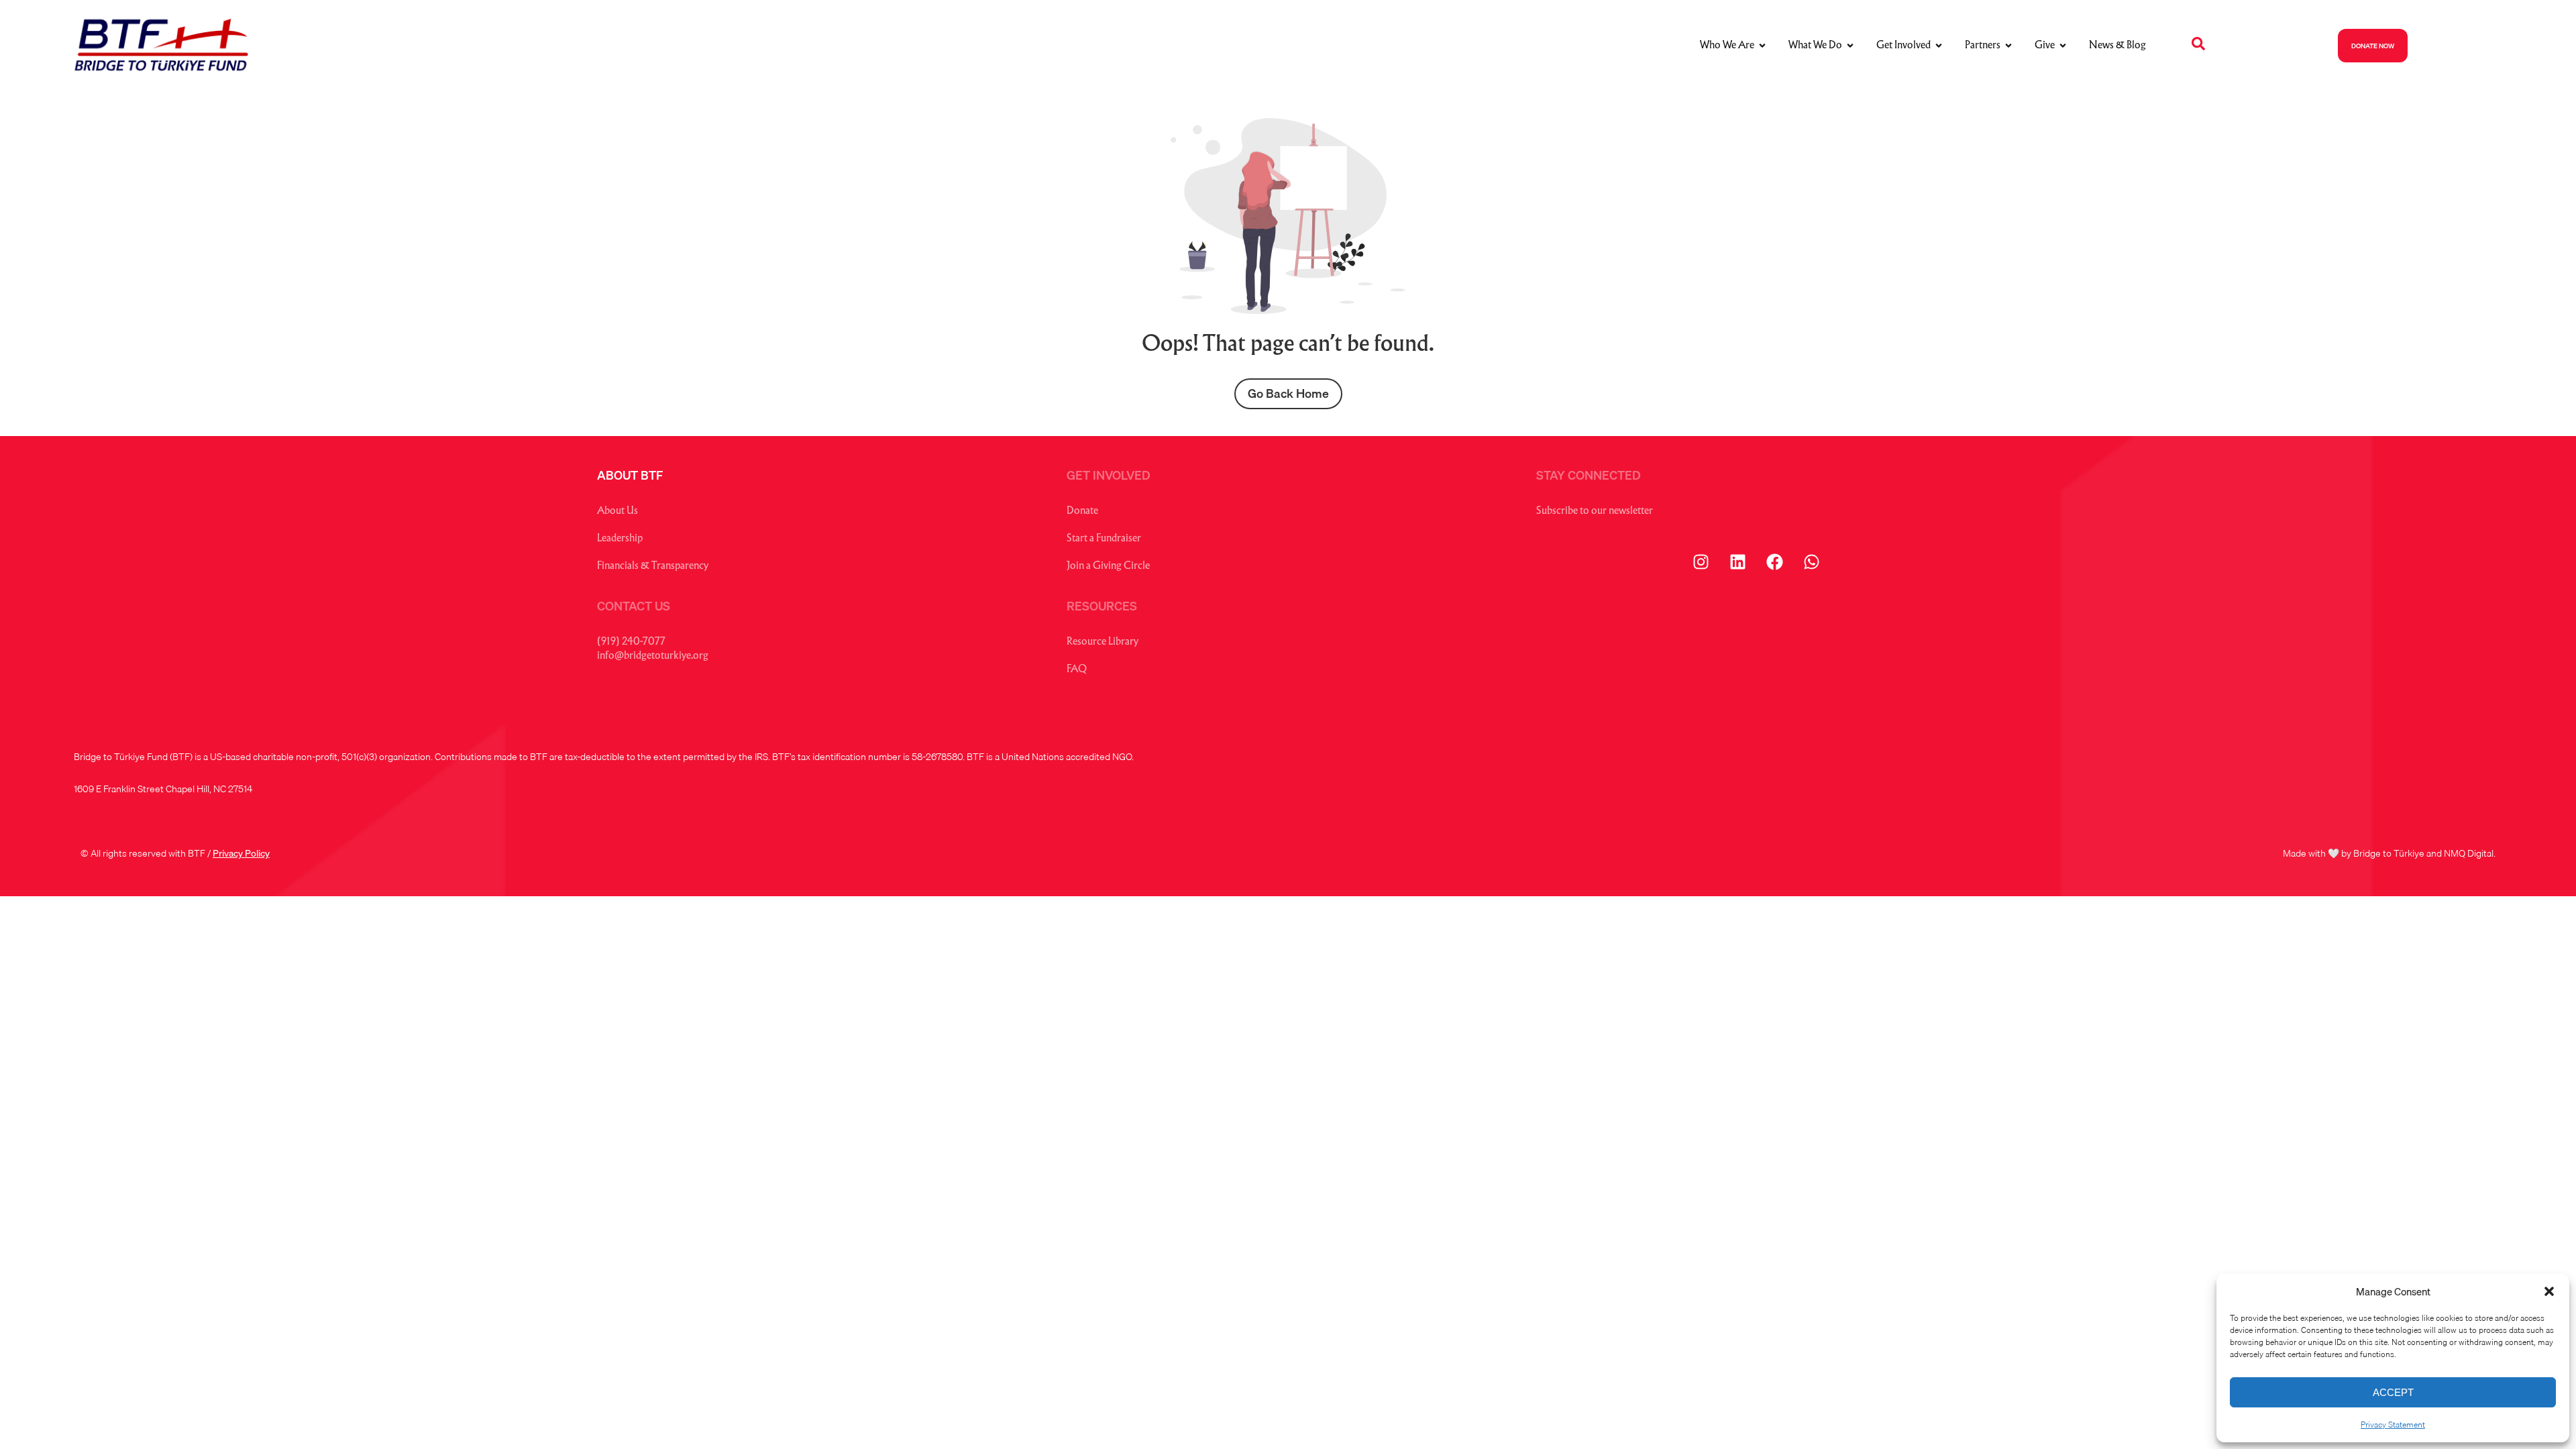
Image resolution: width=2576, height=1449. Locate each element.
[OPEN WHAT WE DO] (1850, 46)
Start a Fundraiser (1104, 539)
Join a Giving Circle (1108, 567)
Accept (2393, 1392)
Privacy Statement (2393, 1425)
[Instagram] (1701, 562)
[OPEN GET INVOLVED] (1939, 46)
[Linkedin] (1737, 562)
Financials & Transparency (653, 567)
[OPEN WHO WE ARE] (1762, 46)
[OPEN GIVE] (2063, 46)
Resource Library (1103, 642)
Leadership (620, 539)
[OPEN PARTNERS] (2008, 46)
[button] (2549, 1291)
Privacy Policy (241, 853)
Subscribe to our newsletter (1595, 512)
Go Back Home (1288, 393)
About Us (618, 512)
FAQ (1077, 670)
